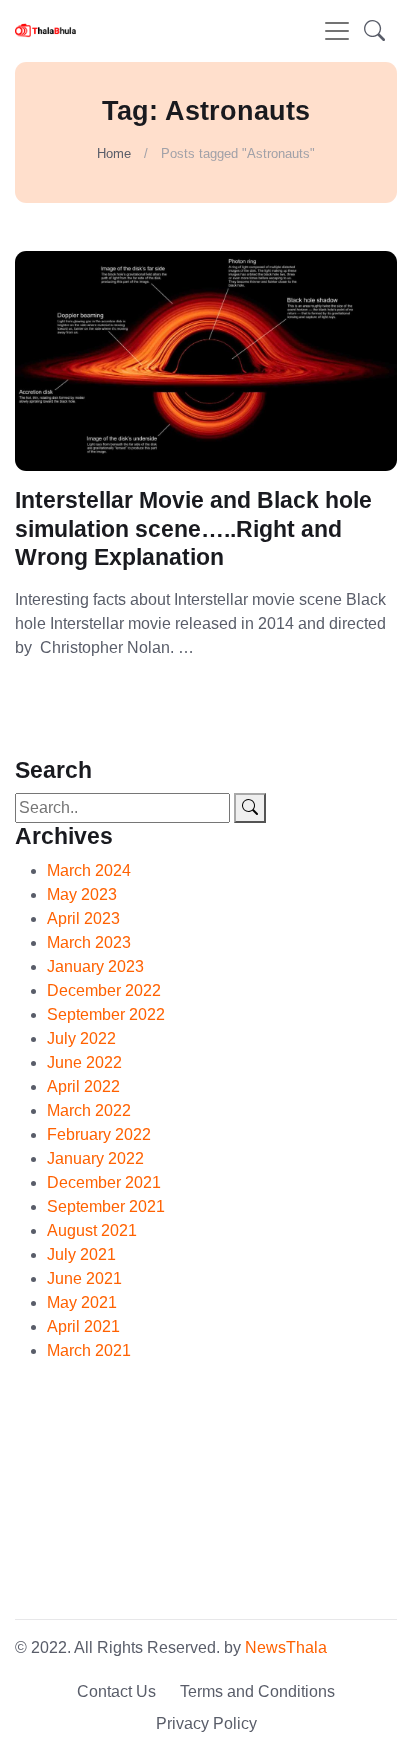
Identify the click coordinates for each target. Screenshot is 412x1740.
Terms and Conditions (257, 1691)
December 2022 (104, 990)
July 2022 (81, 1038)
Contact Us (116, 1691)
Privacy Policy (206, 1723)
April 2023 (83, 918)
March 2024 (89, 870)
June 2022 (84, 1062)
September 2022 (106, 1014)
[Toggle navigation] (337, 31)
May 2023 (82, 894)
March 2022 (89, 1110)
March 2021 (89, 1350)
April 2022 (83, 1086)
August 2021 (92, 1230)
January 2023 (95, 966)
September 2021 (106, 1206)
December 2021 (104, 1182)
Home (114, 153)
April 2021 (83, 1326)
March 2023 (89, 942)
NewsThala (286, 1647)
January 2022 (95, 1158)
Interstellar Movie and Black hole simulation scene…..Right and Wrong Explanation (193, 529)
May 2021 (82, 1302)
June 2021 (84, 1278)
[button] (374, 31)
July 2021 (81, 1254)
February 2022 (99, 1134)
